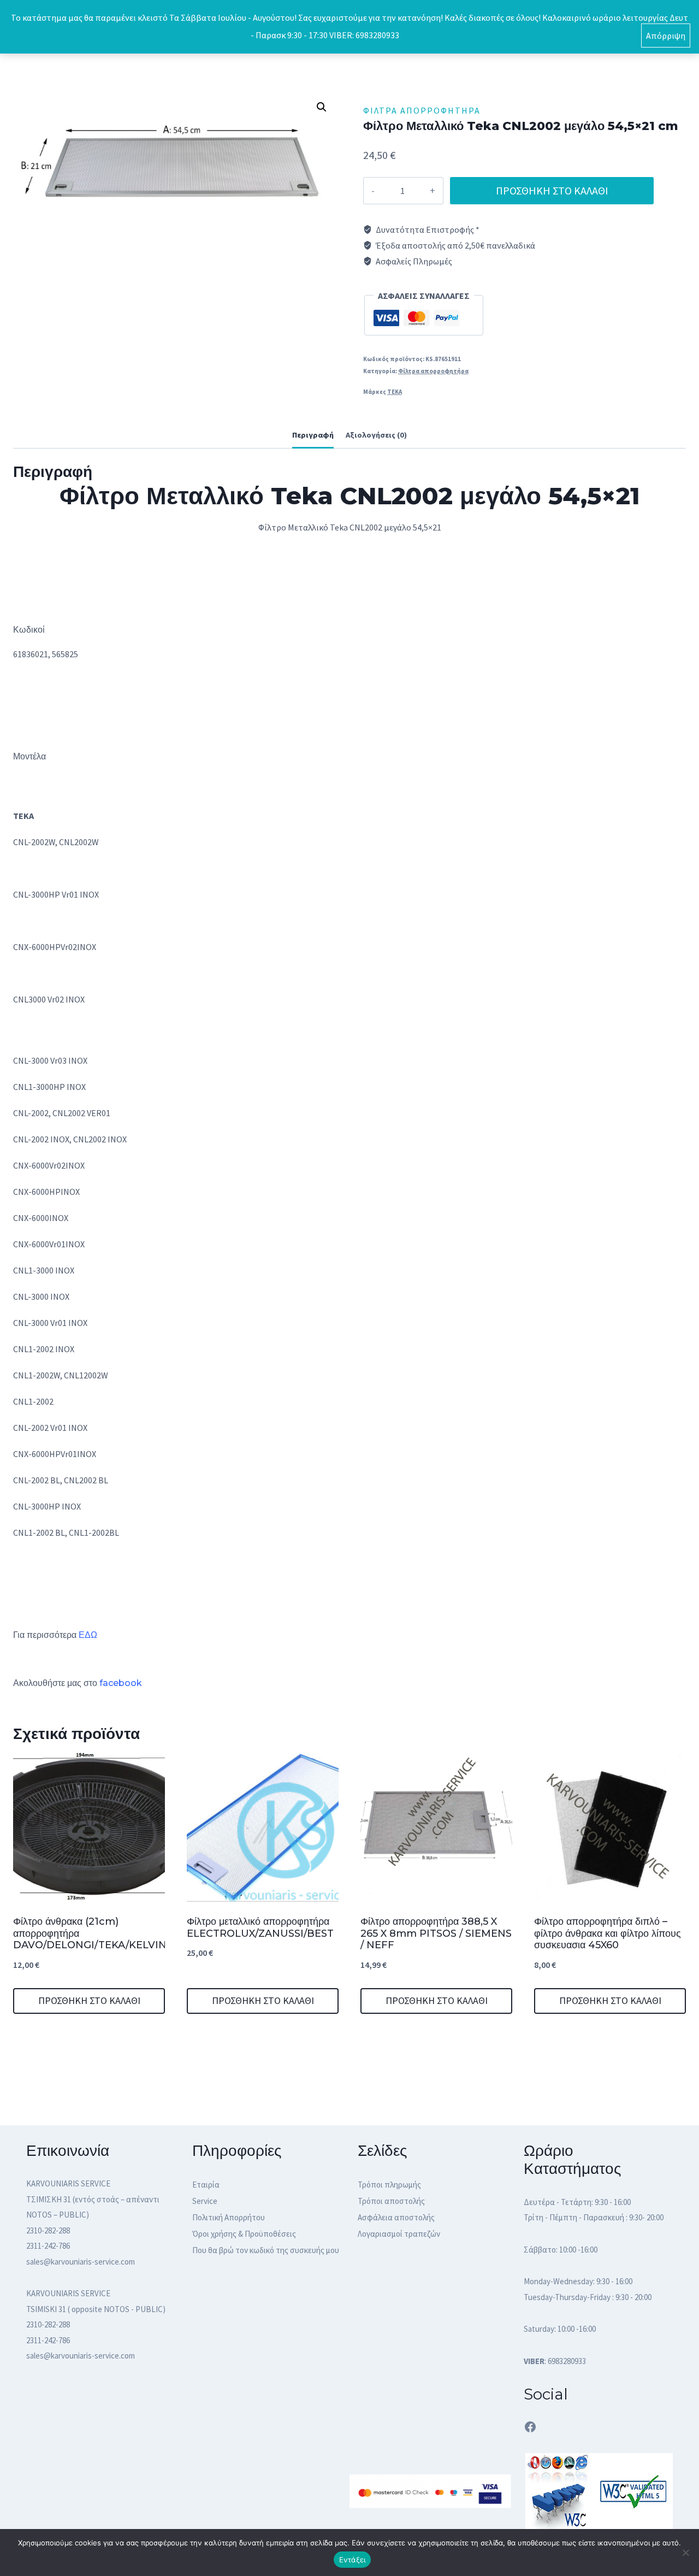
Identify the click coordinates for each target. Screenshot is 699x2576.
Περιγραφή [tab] (313, 435)
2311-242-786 (48, 2246)
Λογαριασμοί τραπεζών (399, 2234)
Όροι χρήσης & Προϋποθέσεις (244, 2234)
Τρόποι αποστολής (391, 2201)
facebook (121, 1683)
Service (205, 2201)
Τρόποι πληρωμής (389, 2185)
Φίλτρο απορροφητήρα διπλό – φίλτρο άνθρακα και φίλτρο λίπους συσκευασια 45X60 (608, 1933)
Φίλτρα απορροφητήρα (422, 110)
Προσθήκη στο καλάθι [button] (89, 2000)
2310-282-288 (48, 2230)
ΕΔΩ (88, 1635)
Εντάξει (353, 2560)
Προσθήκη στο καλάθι (552, 190)
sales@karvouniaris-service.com (81, 2262)
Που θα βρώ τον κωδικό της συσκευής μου (266, 2250)
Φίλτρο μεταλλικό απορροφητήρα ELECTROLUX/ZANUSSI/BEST (260, 1927)
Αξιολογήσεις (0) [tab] (376, 435)
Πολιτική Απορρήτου (229, 2217)
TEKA (395, 392)
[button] (322, 107)
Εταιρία (206, 2185)
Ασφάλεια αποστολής (396, 2217)
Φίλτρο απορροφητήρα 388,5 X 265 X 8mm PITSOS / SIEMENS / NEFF (436, 1933)
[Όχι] (685, 2553)
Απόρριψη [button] (666, 36)
